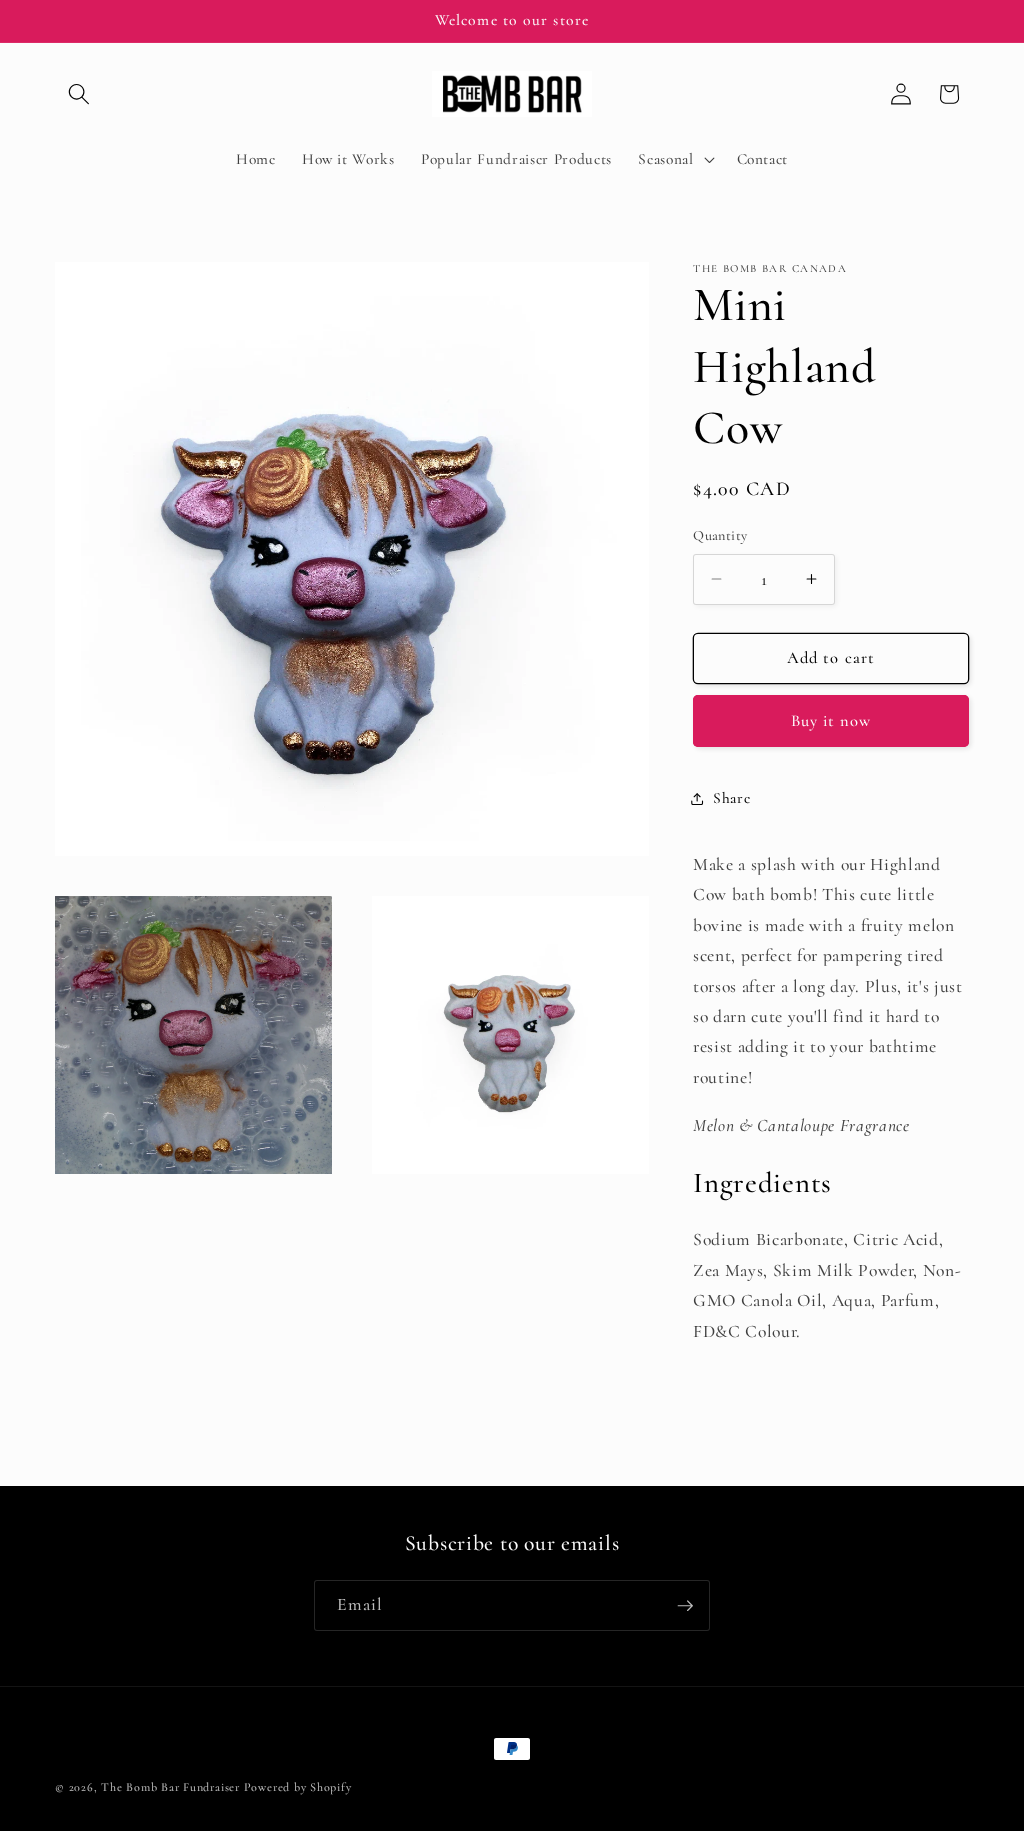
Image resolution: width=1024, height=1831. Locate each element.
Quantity (720, 535)
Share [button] (731, 798)
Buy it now (831, 721)
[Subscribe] (685, 1606)
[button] (79, 94)
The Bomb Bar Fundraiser (170, 1787)
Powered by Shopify (298, 1787)
